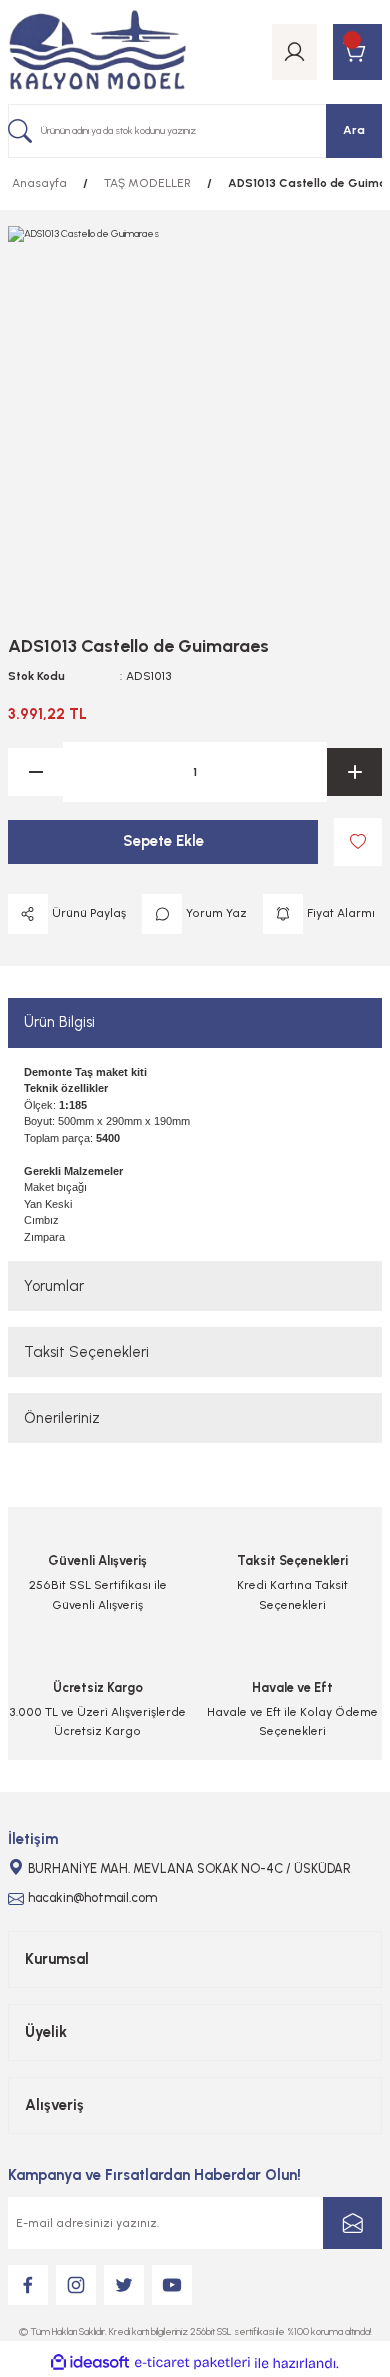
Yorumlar (54, 1286)
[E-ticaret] (192, 2362)
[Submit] (352, 2223)
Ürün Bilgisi (59, 1022)
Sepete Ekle (163, 841)
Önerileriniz (62, 1418)
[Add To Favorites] (358, 842)
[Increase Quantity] (354, 772)
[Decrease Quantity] (35, 772)
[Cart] (357, 52)
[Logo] (97, 52)
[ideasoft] (90, 2363)
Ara (354, 130)
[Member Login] (294, 52)
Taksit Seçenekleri (86, 1352)
